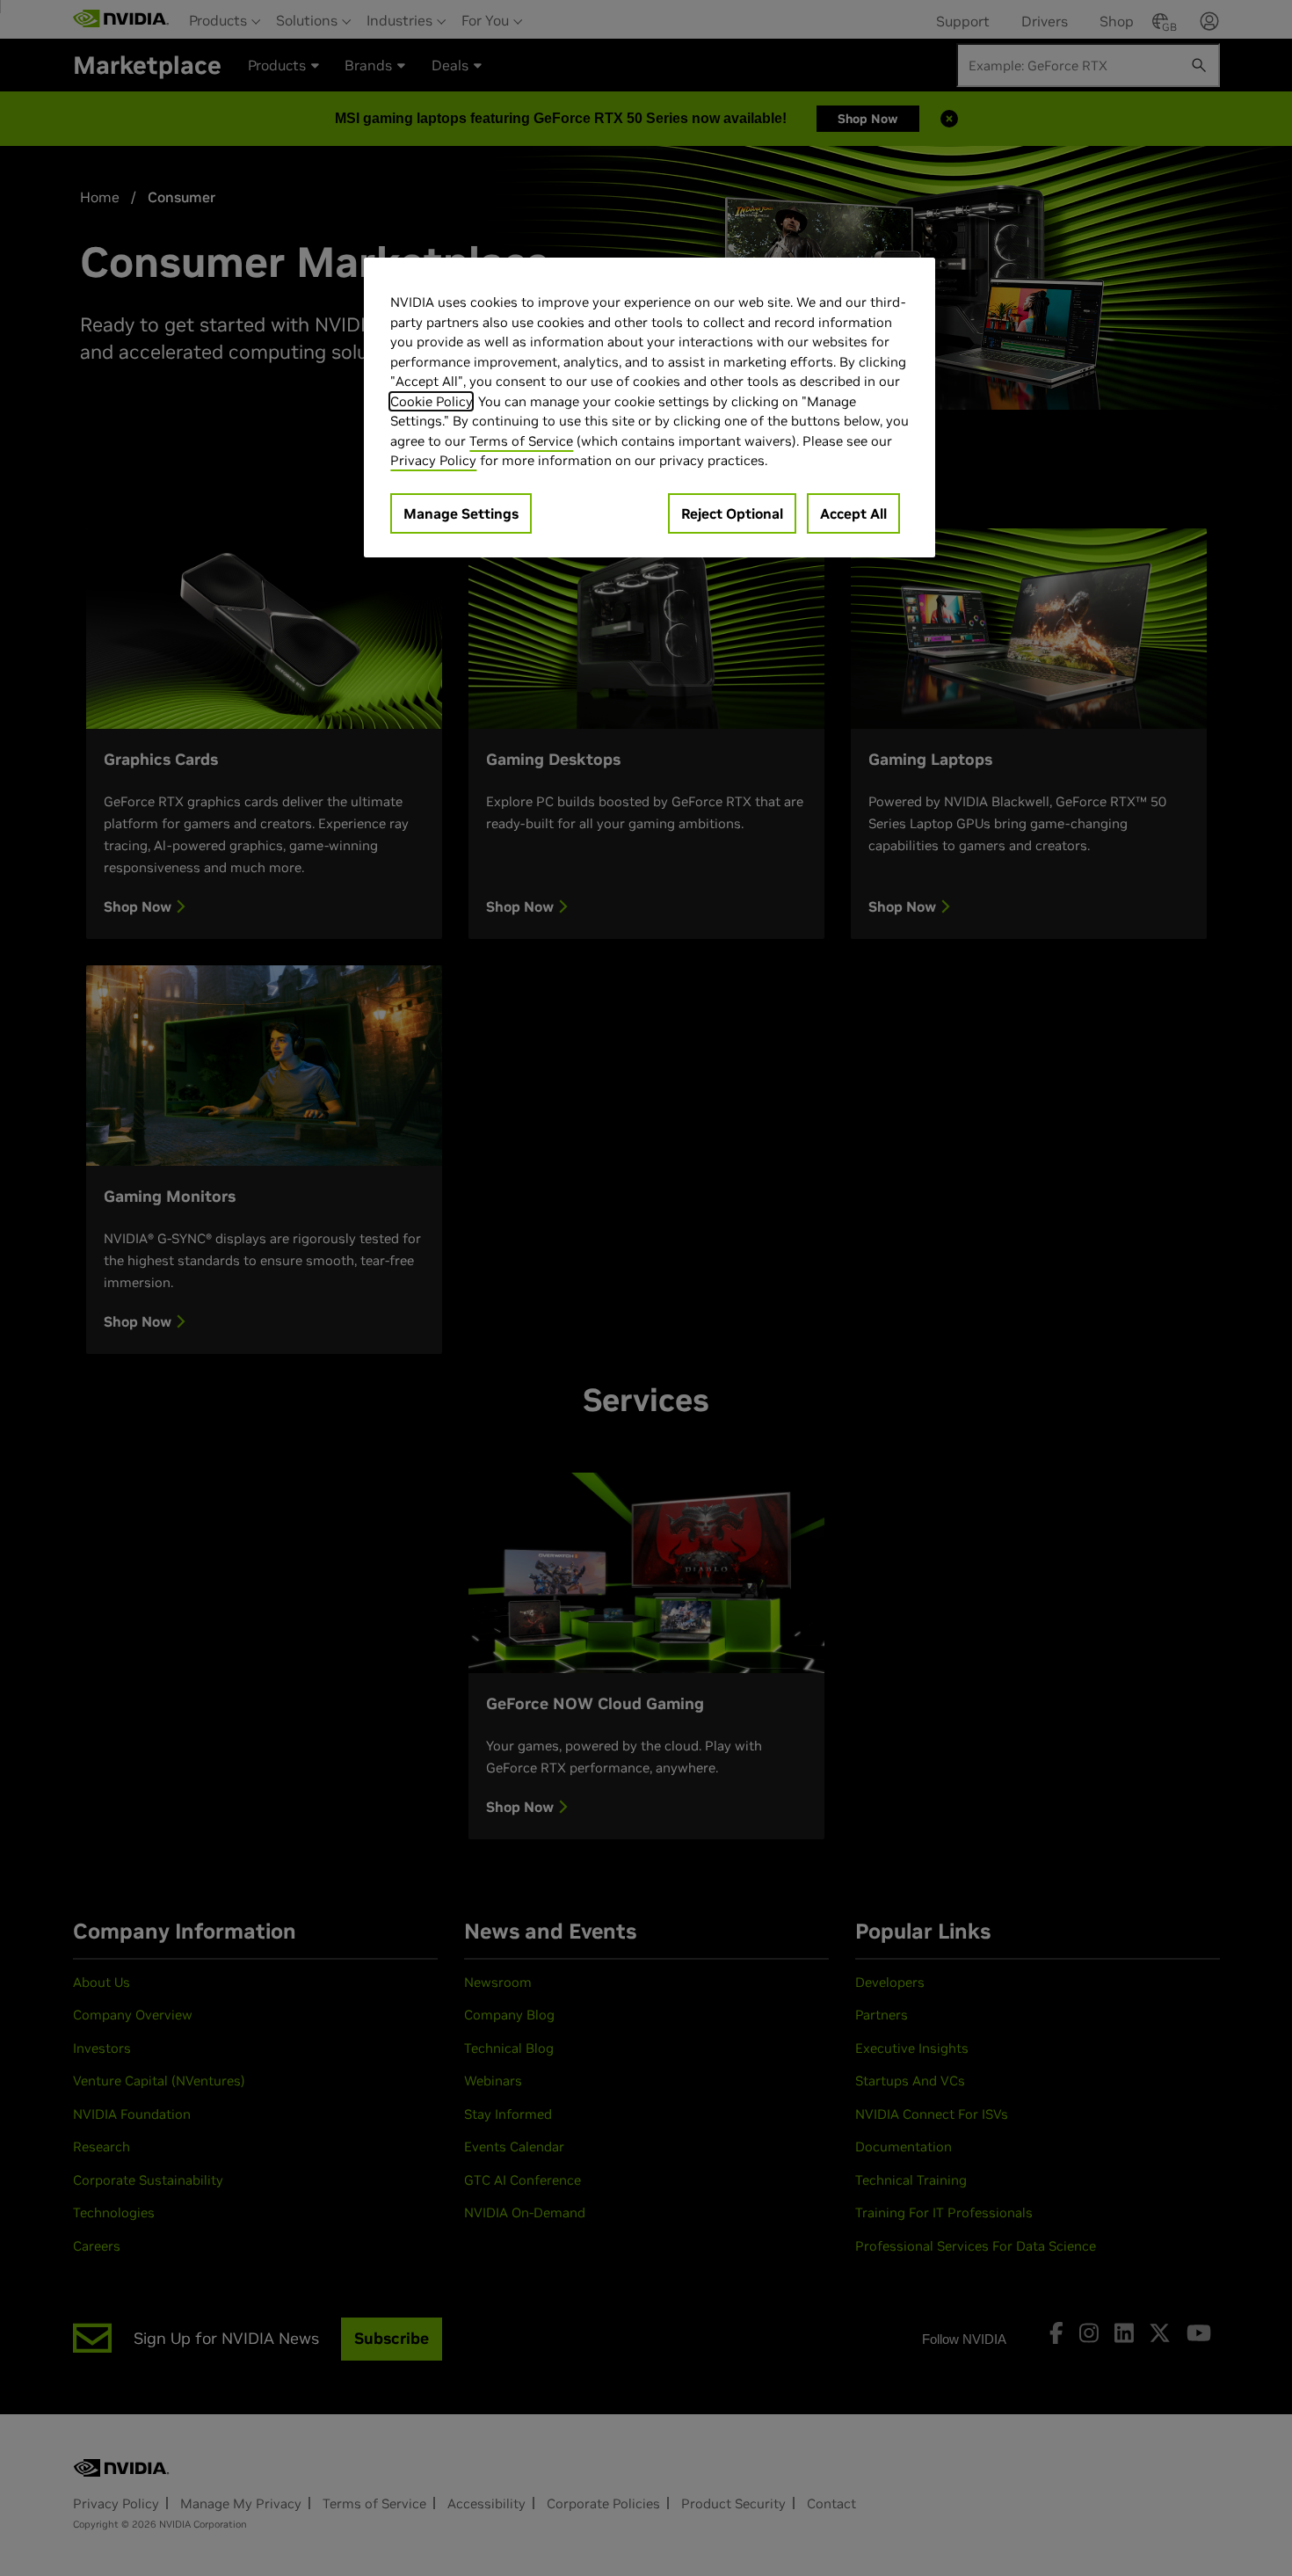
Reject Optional (732, 513)
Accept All (853, 513)
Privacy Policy (433, 460)
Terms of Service (521, 441)
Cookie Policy (431, 401)
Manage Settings (461, 513)
